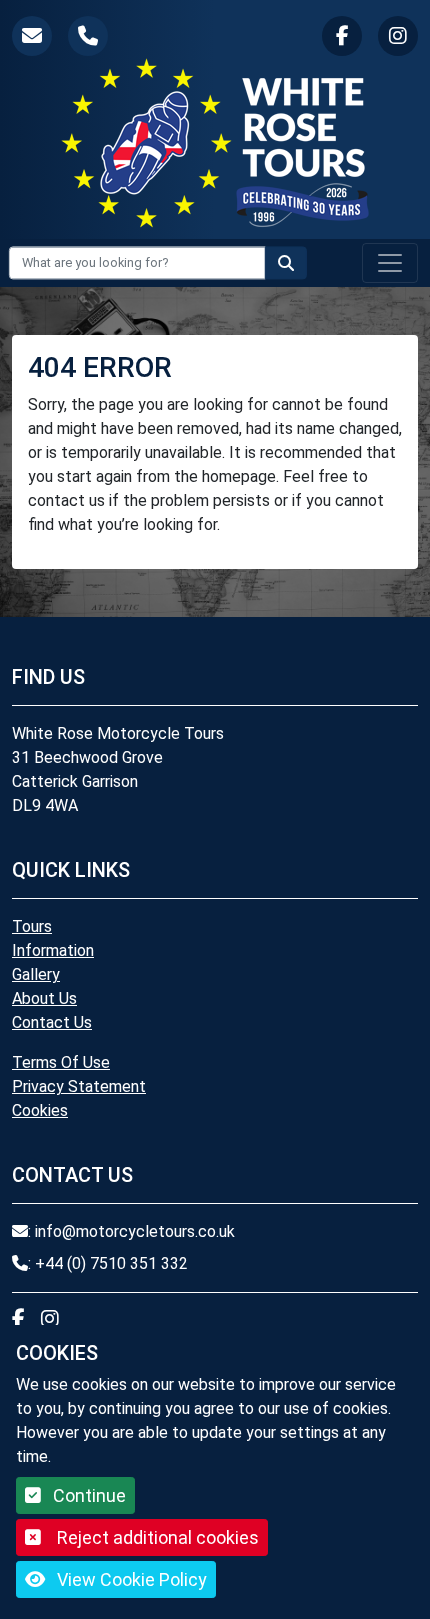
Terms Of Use (61, 1062)
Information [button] (53, 950)
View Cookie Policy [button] (130, 1579)
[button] (32, 36)
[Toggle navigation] (390, 263)
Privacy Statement (79, 1086)
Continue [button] (87, 1495)
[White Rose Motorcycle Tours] (215, 142)
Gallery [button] (36, 974)
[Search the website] (286, 262)
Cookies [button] (40, 1110)
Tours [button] (32, 926)
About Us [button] (44, 998)
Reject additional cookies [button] (158, 1537)
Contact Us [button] (52, 1022)
